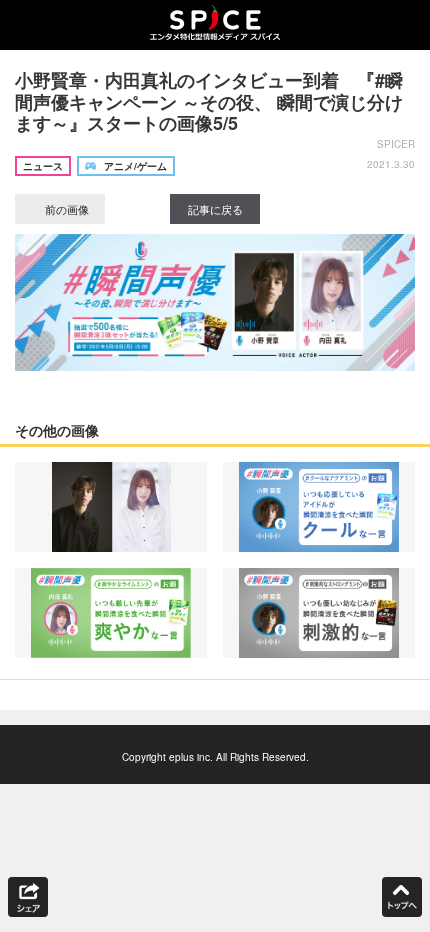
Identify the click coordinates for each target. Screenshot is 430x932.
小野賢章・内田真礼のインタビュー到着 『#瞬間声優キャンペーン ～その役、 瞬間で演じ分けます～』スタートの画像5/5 (209, 101)
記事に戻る (215, 209)
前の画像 (65, 209)
